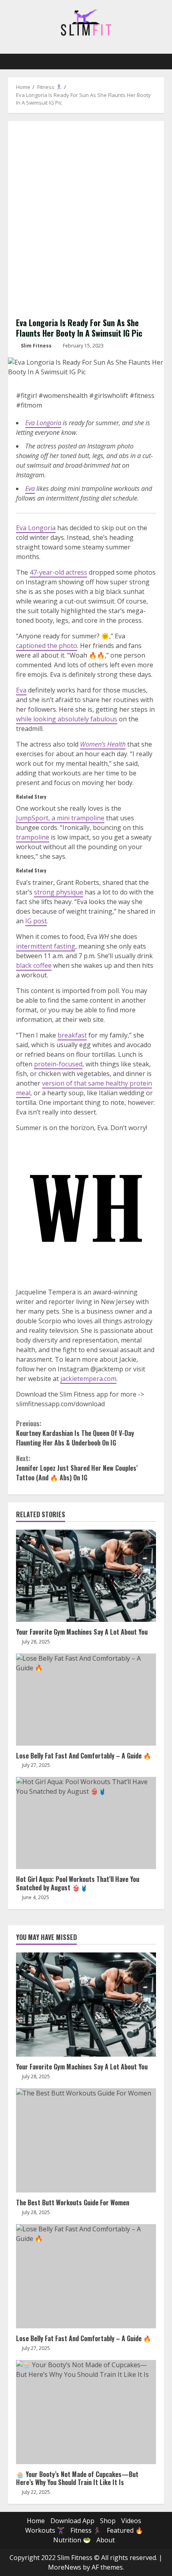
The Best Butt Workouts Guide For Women (86, 2140)
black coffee (34, 965)
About (106, 2540)
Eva (30, 489)
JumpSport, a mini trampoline (60, 818)
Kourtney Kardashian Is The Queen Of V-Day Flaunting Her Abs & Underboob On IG (75, 1433)
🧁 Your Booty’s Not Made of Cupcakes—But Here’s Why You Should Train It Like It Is (86, 2412)
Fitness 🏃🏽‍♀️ (86, 2530)
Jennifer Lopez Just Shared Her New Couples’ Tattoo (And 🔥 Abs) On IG (77, 1468)
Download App (72, 2521)
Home (36, 2521)
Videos (131, 2521)
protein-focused (58, 1064)
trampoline (33, 837)
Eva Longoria (43, 423)
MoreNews (65, 2567)
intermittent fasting (46, 946)
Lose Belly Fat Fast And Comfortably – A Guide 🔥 (86, 1700)
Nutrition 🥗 (72, 2540)
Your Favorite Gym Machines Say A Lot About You (86, 1576)
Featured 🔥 (125, 2530)
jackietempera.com (88, 1379)
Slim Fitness (36, 346)
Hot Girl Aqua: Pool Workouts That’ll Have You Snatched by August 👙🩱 (86, 1823)
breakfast (72, 1035)
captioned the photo (47, 646)
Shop (108, 2521)
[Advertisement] (86, 219)
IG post (36, 921)
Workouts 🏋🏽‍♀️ (45, 2530)
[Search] (154, 62)
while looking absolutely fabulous (67, 719)
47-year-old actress (58, 572)
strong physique (59, 892)
